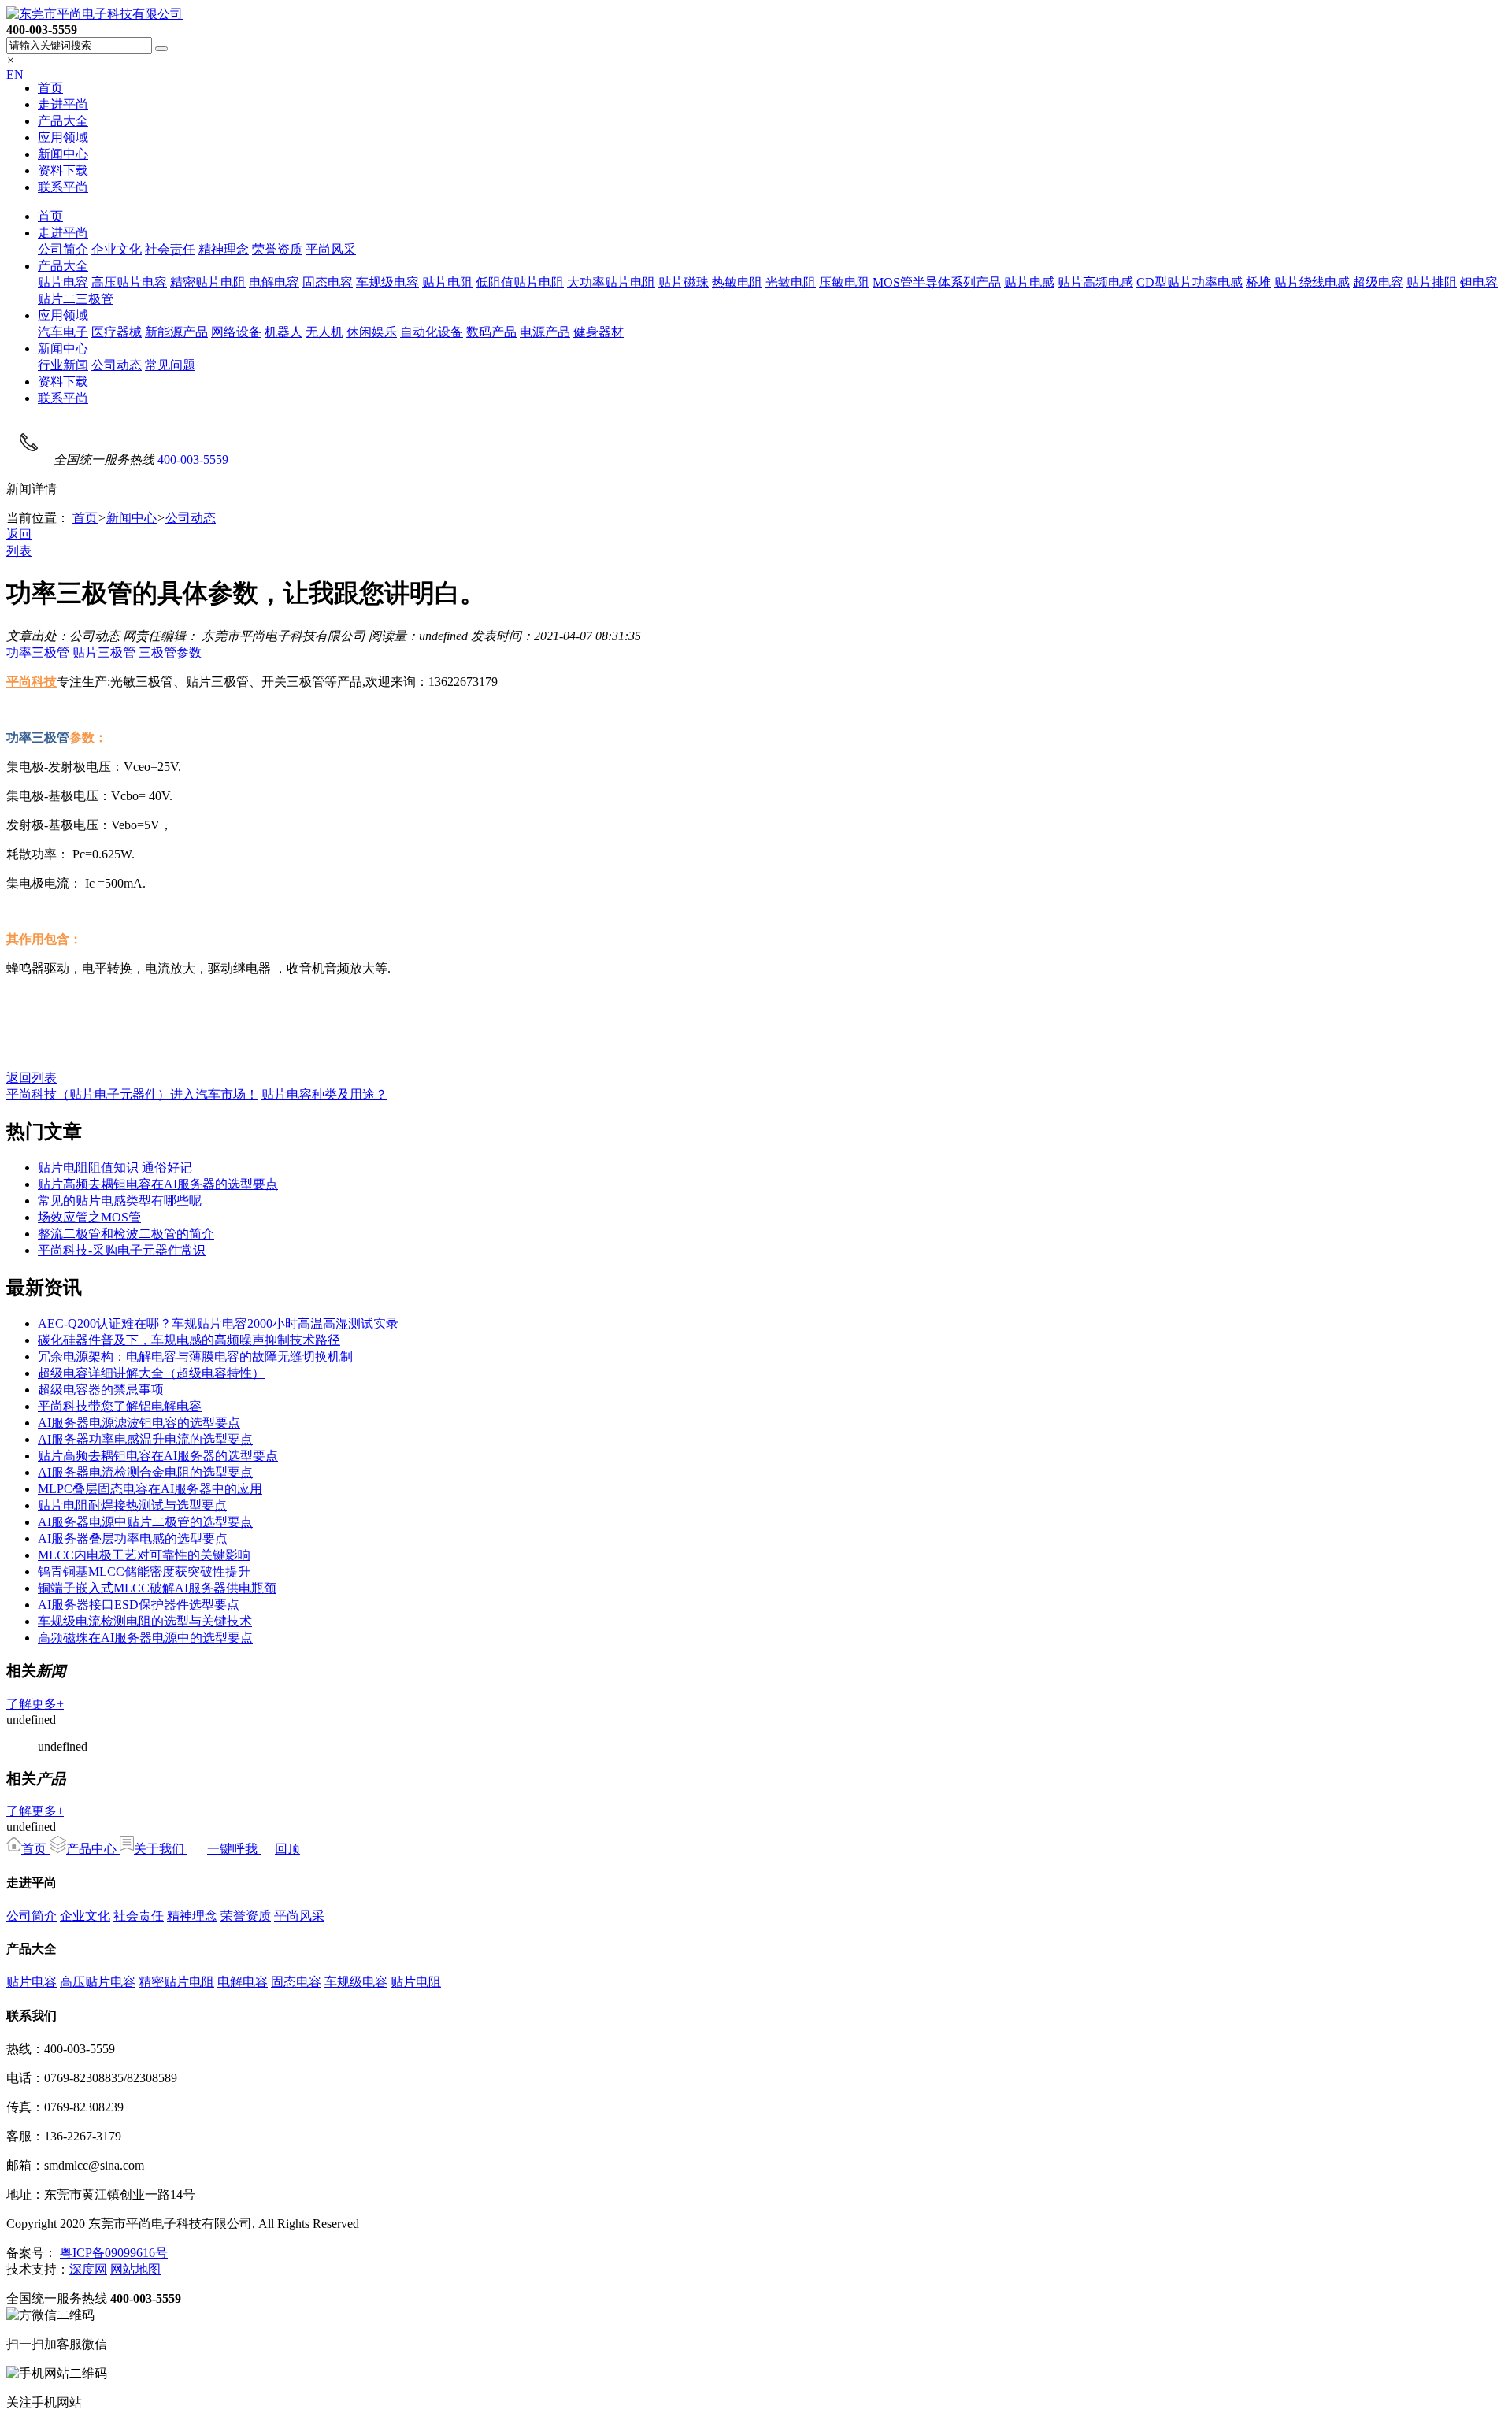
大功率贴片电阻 (611, 282)
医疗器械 (117, 332)
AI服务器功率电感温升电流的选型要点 (145, 1439)
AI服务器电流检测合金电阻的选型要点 (145, 1472)
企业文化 (117, 249)
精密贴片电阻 (208, 282)
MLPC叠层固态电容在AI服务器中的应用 (150, 1489)
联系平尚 (63, 187)
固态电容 (328, 282)
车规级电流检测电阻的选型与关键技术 (145, 1621)
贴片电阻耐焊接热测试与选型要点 (132, 1505)
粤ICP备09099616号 (114, 2253)
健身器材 (598, 332)
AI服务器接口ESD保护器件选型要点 (139, 1605)
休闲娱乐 (372, 332)
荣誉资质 (277, 249)
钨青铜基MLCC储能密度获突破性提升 (144, 1572)
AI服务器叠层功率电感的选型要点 (133, 1538)
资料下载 (63, 170)
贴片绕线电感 (1312, 282)
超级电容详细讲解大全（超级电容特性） (151, 1373)
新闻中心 (63, 154)
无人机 (324, 332)
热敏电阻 (737, 282)
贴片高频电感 (1095, 282)
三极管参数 (170, 652)
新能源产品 (176, 332)
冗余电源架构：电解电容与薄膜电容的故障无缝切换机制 (195, 1357)
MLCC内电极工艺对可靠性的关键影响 (144, 1555)
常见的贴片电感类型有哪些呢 (120, 1201)
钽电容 (1479, 282)
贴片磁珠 (684, 282)
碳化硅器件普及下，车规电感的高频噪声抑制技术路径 (189, 1340)
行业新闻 (63, 365)
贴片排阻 (1432, 282)
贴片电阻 (447, 282)
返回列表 (31, 1078)
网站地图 (135, 2269)
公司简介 (63, 249)
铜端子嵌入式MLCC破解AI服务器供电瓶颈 (157, 1588)
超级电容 (1378, 282)
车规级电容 (387, 282)
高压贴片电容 (129, 282)
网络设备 (236, 332)
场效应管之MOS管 (89, 1217)
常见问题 (170, 365)
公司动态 (117, 365)
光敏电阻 (791, 282)
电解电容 (274, 282)
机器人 (283, 332)
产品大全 (63, 121)
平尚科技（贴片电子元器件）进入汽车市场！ (132, 1094)
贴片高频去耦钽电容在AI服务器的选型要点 (158, 1184)
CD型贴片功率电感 (1190, 282)
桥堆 (1258, 282)
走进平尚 (63, 104)
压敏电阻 (844, 282)
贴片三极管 (104, 652)
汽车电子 (63, 332)
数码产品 (491, 332)
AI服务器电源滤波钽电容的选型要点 (139, 1423)
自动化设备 (432, 332)
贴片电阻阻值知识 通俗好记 (115, 1168)
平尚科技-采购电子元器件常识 (122, 1250)
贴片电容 (63, 282)
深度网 (88, 2269)
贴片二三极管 (76, 299)
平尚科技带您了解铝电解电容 (120, 1406)
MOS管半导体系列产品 (937, 282)
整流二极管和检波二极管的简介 (126, 1234)
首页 (50, 88)
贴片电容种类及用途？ (324, 1094)
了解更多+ (35, 1704)
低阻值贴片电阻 (520, 282)
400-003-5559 (193, 460)
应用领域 (63, 137)
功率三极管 (38, 652)
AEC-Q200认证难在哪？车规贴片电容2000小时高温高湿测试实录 (218, 1323)
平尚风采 (331, 249)
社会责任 (170, 249)
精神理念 (224, 249)
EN (15, 74)
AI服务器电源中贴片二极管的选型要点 (145, 1522)
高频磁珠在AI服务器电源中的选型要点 (145, 1638)
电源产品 (545, 332)
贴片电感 (1029, 282)
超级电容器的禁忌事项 (101, 1390)
